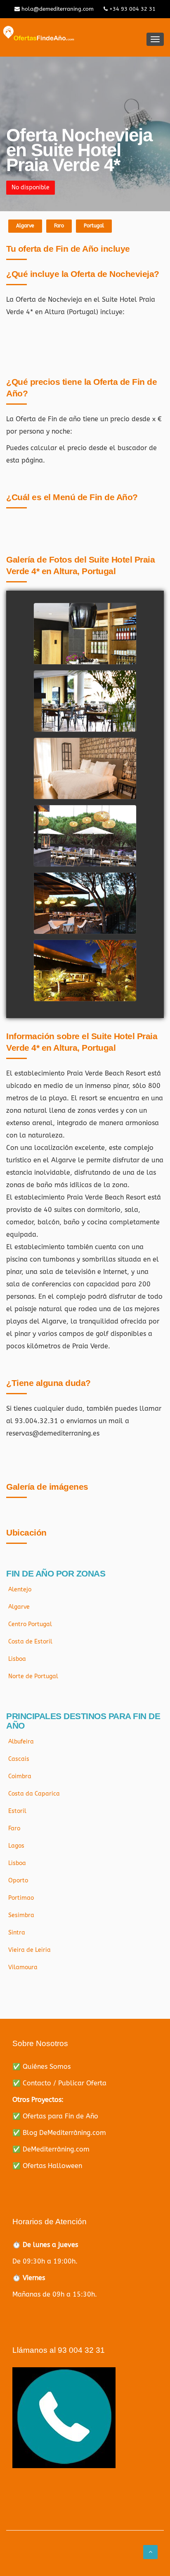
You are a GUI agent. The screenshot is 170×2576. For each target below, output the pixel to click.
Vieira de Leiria (30, 1950)
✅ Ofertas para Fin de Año (55, 2116)
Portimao (21, 1898)
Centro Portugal (30, 1624)
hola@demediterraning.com (57, 9)
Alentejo (20, 1590)
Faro (59, 226)
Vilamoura (23, 1967)
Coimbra (20, 1776)
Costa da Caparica (34, 1794)
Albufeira (21, 1742)
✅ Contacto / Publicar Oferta (59, 2083)
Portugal (94, 226)
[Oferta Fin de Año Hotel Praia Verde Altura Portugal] (85, 646)
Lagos (16, 1846)
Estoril (17, 1811)
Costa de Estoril (30, 1642)
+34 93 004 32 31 (132, 9)
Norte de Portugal (33, 1676)
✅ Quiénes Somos (41, 2067)
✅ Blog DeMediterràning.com (59, 2133)
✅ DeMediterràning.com (51, 2149)
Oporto (18, 1881)
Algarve (25, 226)
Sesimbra (21, 1915)
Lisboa (17, 1659)
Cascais (19, 1759)
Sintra (17, 1933)
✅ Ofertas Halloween (47, 2166)
